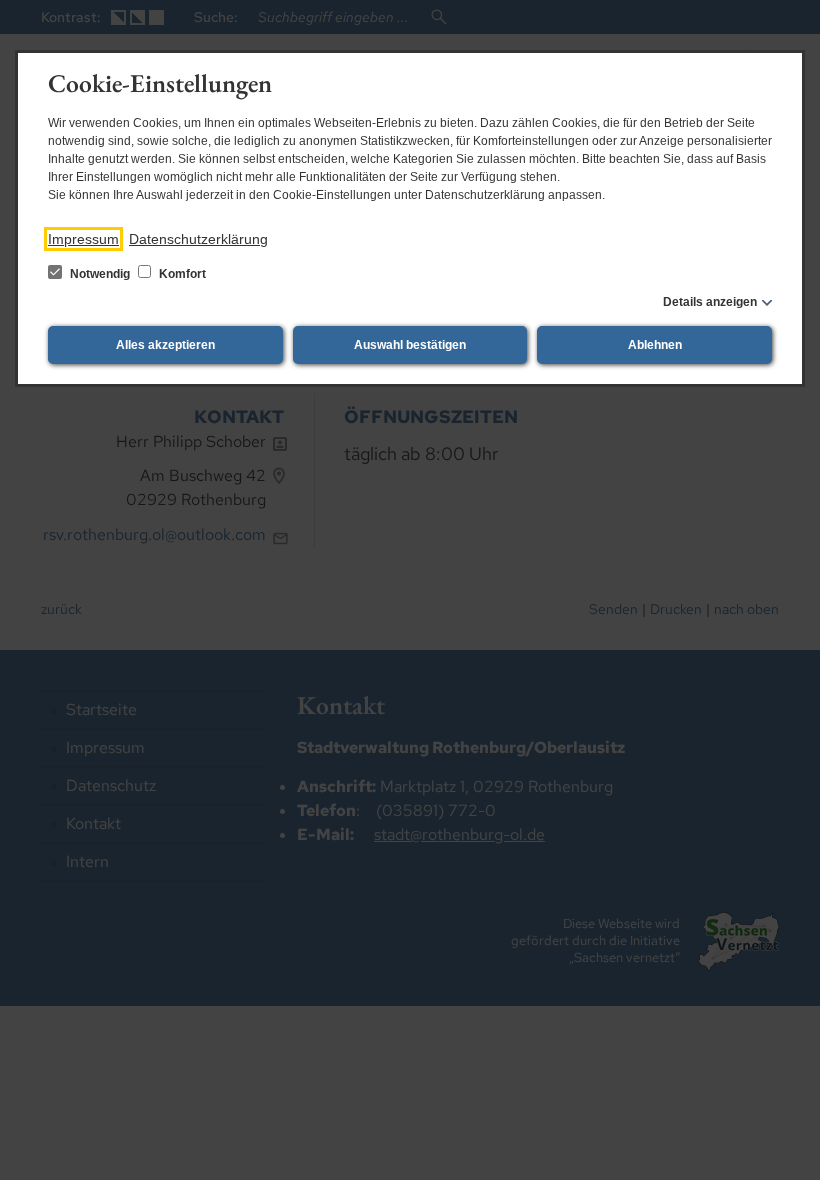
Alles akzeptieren (165, 345)
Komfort (181, 274)
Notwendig (100, 274)
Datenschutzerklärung (198, 239)
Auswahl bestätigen (410, 345)
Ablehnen (655, 345)
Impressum (83, 239)
